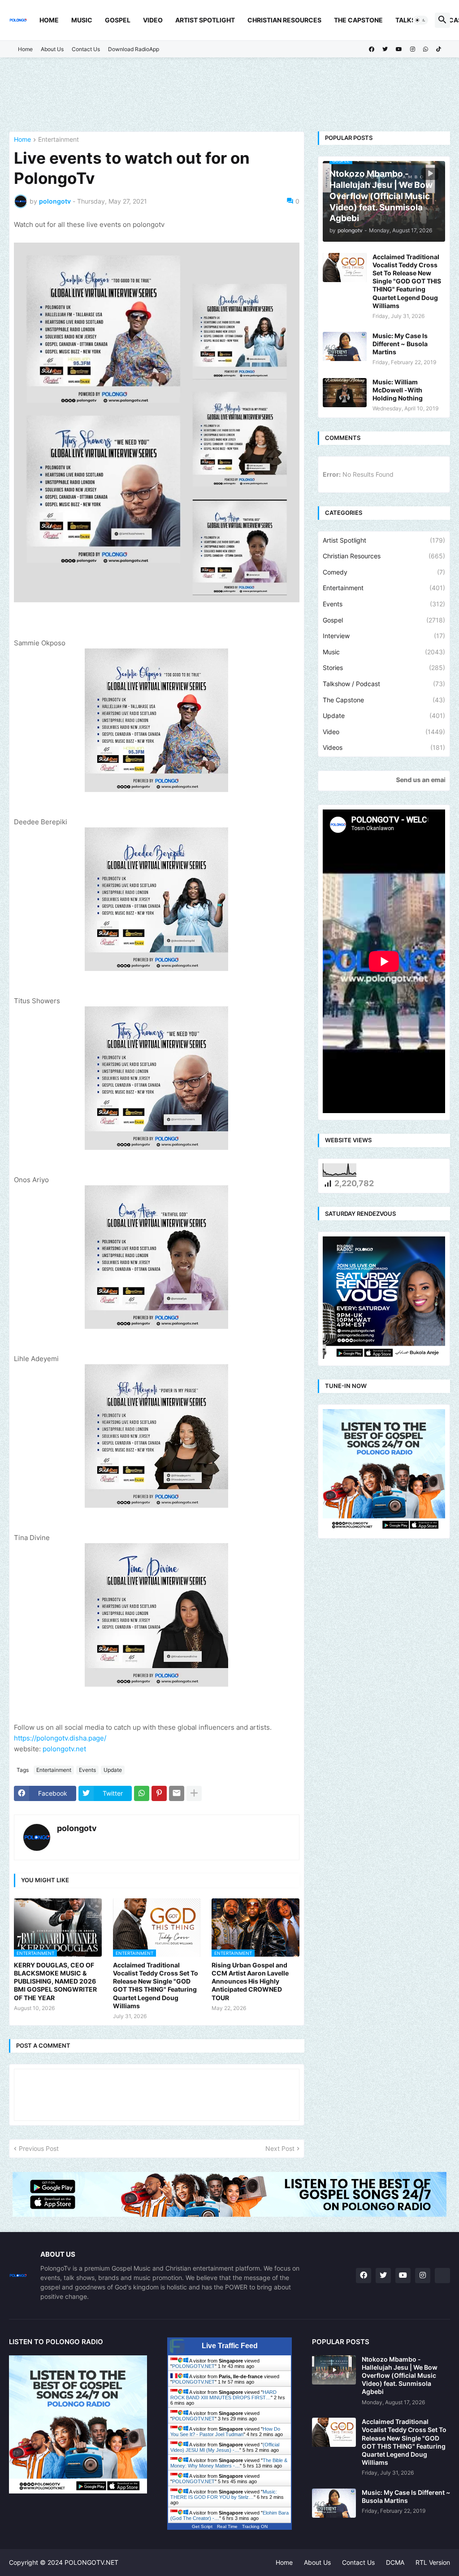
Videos (384, 747)
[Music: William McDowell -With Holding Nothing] (345, 393)
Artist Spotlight (205, 20)
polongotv (77, 1828)
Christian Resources (284, 20)
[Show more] (194, 1793)
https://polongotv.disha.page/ (60, 1738)
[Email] (177, 1793)
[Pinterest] (159, 1793)
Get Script (202, 2526)
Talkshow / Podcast (384, 684)
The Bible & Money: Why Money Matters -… (229, 2463)
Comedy (384, 572)
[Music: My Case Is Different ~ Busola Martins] (345, 346)
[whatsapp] (426, 49)
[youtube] (399, 49)
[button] (420, 20)
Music (82, 20)
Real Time (227, 2526)
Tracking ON (255, 2526)
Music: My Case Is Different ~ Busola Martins (400, 344)
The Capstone (358, 20)
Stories (384, 668)
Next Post (280, 2148)
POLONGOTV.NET (193, 2366)
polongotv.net (64, 1749)
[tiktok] (439, 49)
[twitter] (385, 49)
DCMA (395, 2562)
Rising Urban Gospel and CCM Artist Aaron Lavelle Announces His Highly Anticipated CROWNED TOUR (250, 1981)
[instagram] (413, 49)
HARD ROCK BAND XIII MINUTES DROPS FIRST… (223, 2395)
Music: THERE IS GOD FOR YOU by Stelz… (224, 2494)
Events (87, 1770)
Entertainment (58, 140)
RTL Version (433, 2562)
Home (49, 20)
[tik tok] (442, 2276)
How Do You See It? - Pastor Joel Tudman (225, 2432)
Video (153, 20)
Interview (384, 636)
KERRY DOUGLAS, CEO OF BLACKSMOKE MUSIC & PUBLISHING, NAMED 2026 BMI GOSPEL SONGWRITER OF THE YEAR (55, 1981)
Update (113, 1770)
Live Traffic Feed (230, 2346)
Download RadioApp (134, 49)
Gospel (118, 20)
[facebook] (372, 49)
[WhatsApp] (142, 1793)
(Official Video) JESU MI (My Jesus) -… (225, 2447)
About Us (52, 49)
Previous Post (39, 2148)
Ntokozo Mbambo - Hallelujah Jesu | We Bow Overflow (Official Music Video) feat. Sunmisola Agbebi (400, 2376)
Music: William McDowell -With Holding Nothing (398, 390)
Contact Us (86, 49)
